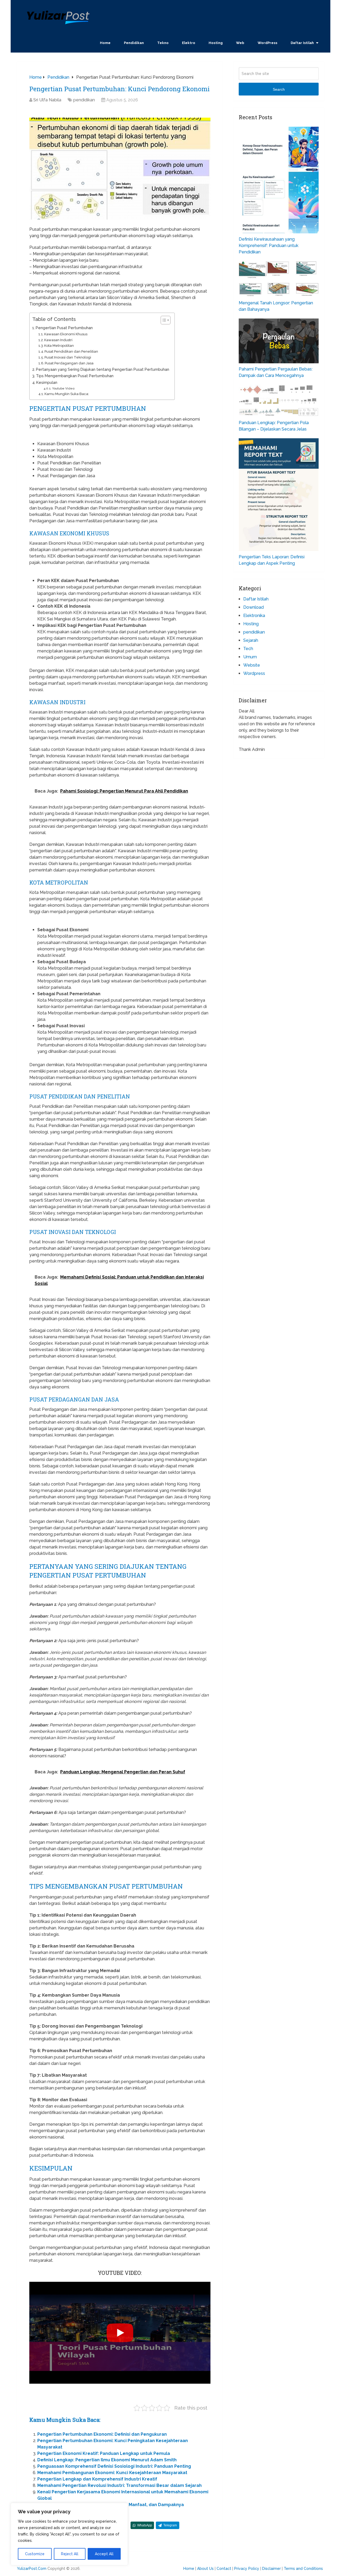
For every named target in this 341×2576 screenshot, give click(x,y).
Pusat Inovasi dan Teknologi (68, 357)
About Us (205, 2569)
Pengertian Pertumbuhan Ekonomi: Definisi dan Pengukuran (102, 2434)
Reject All (70, 2554)
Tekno (163, 43)
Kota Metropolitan (59, 346)
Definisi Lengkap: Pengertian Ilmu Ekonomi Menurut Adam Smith (107, 2460)
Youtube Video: (64, 388)
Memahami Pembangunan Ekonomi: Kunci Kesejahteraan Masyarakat (112, 2473)
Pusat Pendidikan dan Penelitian (71, 351)
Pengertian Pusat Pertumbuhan (64, 328)
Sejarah (251, 640)
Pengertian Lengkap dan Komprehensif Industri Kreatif (97, 2479)
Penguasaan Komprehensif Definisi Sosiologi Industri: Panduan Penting (114, 2466)
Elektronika (254, 616)
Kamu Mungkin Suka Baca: (67, 394)
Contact (224, 2569)
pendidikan (84, 100)
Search (279, 89)
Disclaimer (271, 2569)
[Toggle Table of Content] (163, 320)
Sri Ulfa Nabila (47, 100)
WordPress (267, 43)
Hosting (216, 43)
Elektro (189, 43)
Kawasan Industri (58, 340)
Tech (248, 649)
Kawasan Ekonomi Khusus (66, 334)
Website (252, 665)
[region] (69, 2534)
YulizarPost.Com (32, 2569)
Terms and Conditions (303, 2569)
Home (105, 43)
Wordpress (254, 673)
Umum (250, 657)
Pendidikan (134, 43)
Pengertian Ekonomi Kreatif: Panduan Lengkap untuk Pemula (104, 2453)
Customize (35, 2554)
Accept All (104, 2554)
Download (253, 607)
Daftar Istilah (302, 43)
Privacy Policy (247, 2569)
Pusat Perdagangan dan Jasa (69, 363)
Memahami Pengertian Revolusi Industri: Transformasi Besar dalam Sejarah (119, 2485)
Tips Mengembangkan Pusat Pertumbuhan (75, 376)
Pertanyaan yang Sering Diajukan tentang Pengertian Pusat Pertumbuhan (103, 369)
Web (240, 43)
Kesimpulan (47, 382)
